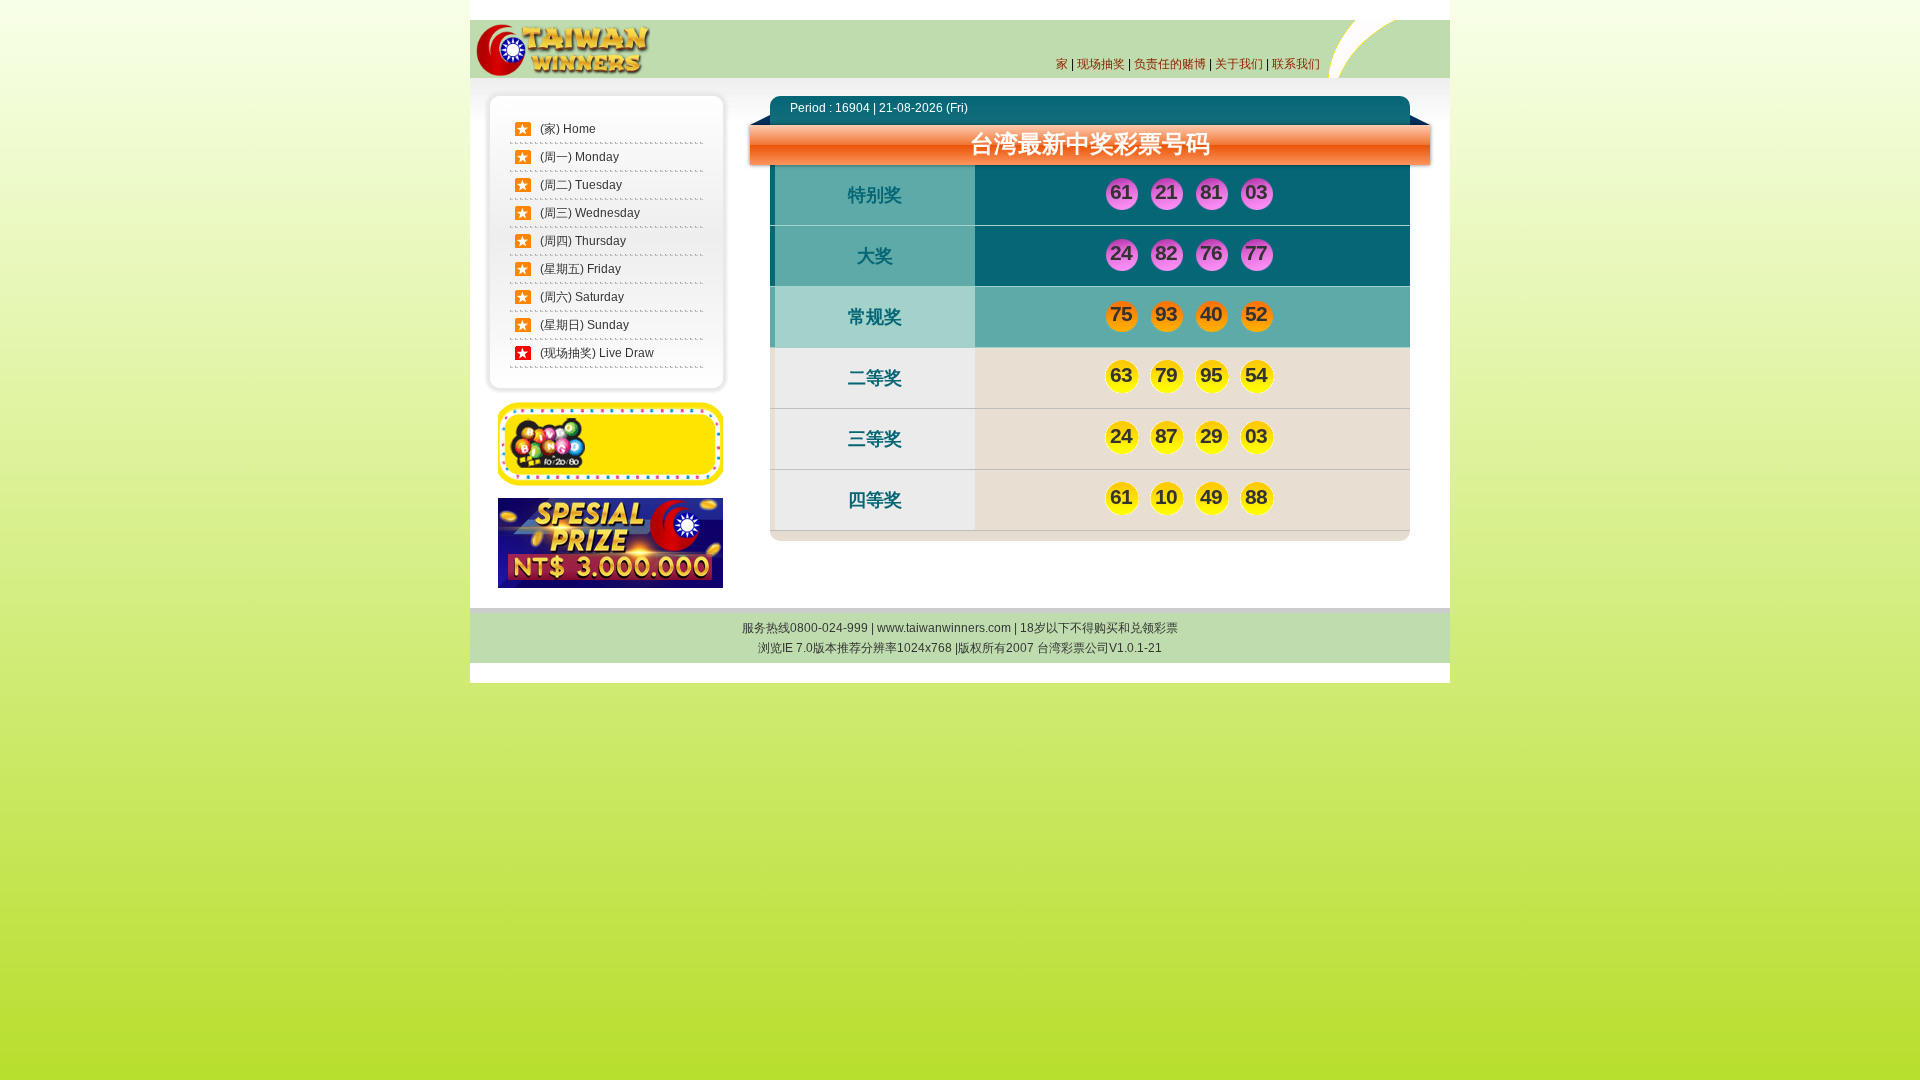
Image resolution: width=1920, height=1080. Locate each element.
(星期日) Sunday (584, 325)
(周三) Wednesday (590, 213)
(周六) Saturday (582, 297)
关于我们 (1239, 64)
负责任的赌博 (1170, 64)
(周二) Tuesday (581, 185)
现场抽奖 (1101, 64)
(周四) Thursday (583, 241)
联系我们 (1296, 64)
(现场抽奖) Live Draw (597, 353)
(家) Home (568, 129)
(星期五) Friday (580, 269)
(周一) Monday (579, 157)
